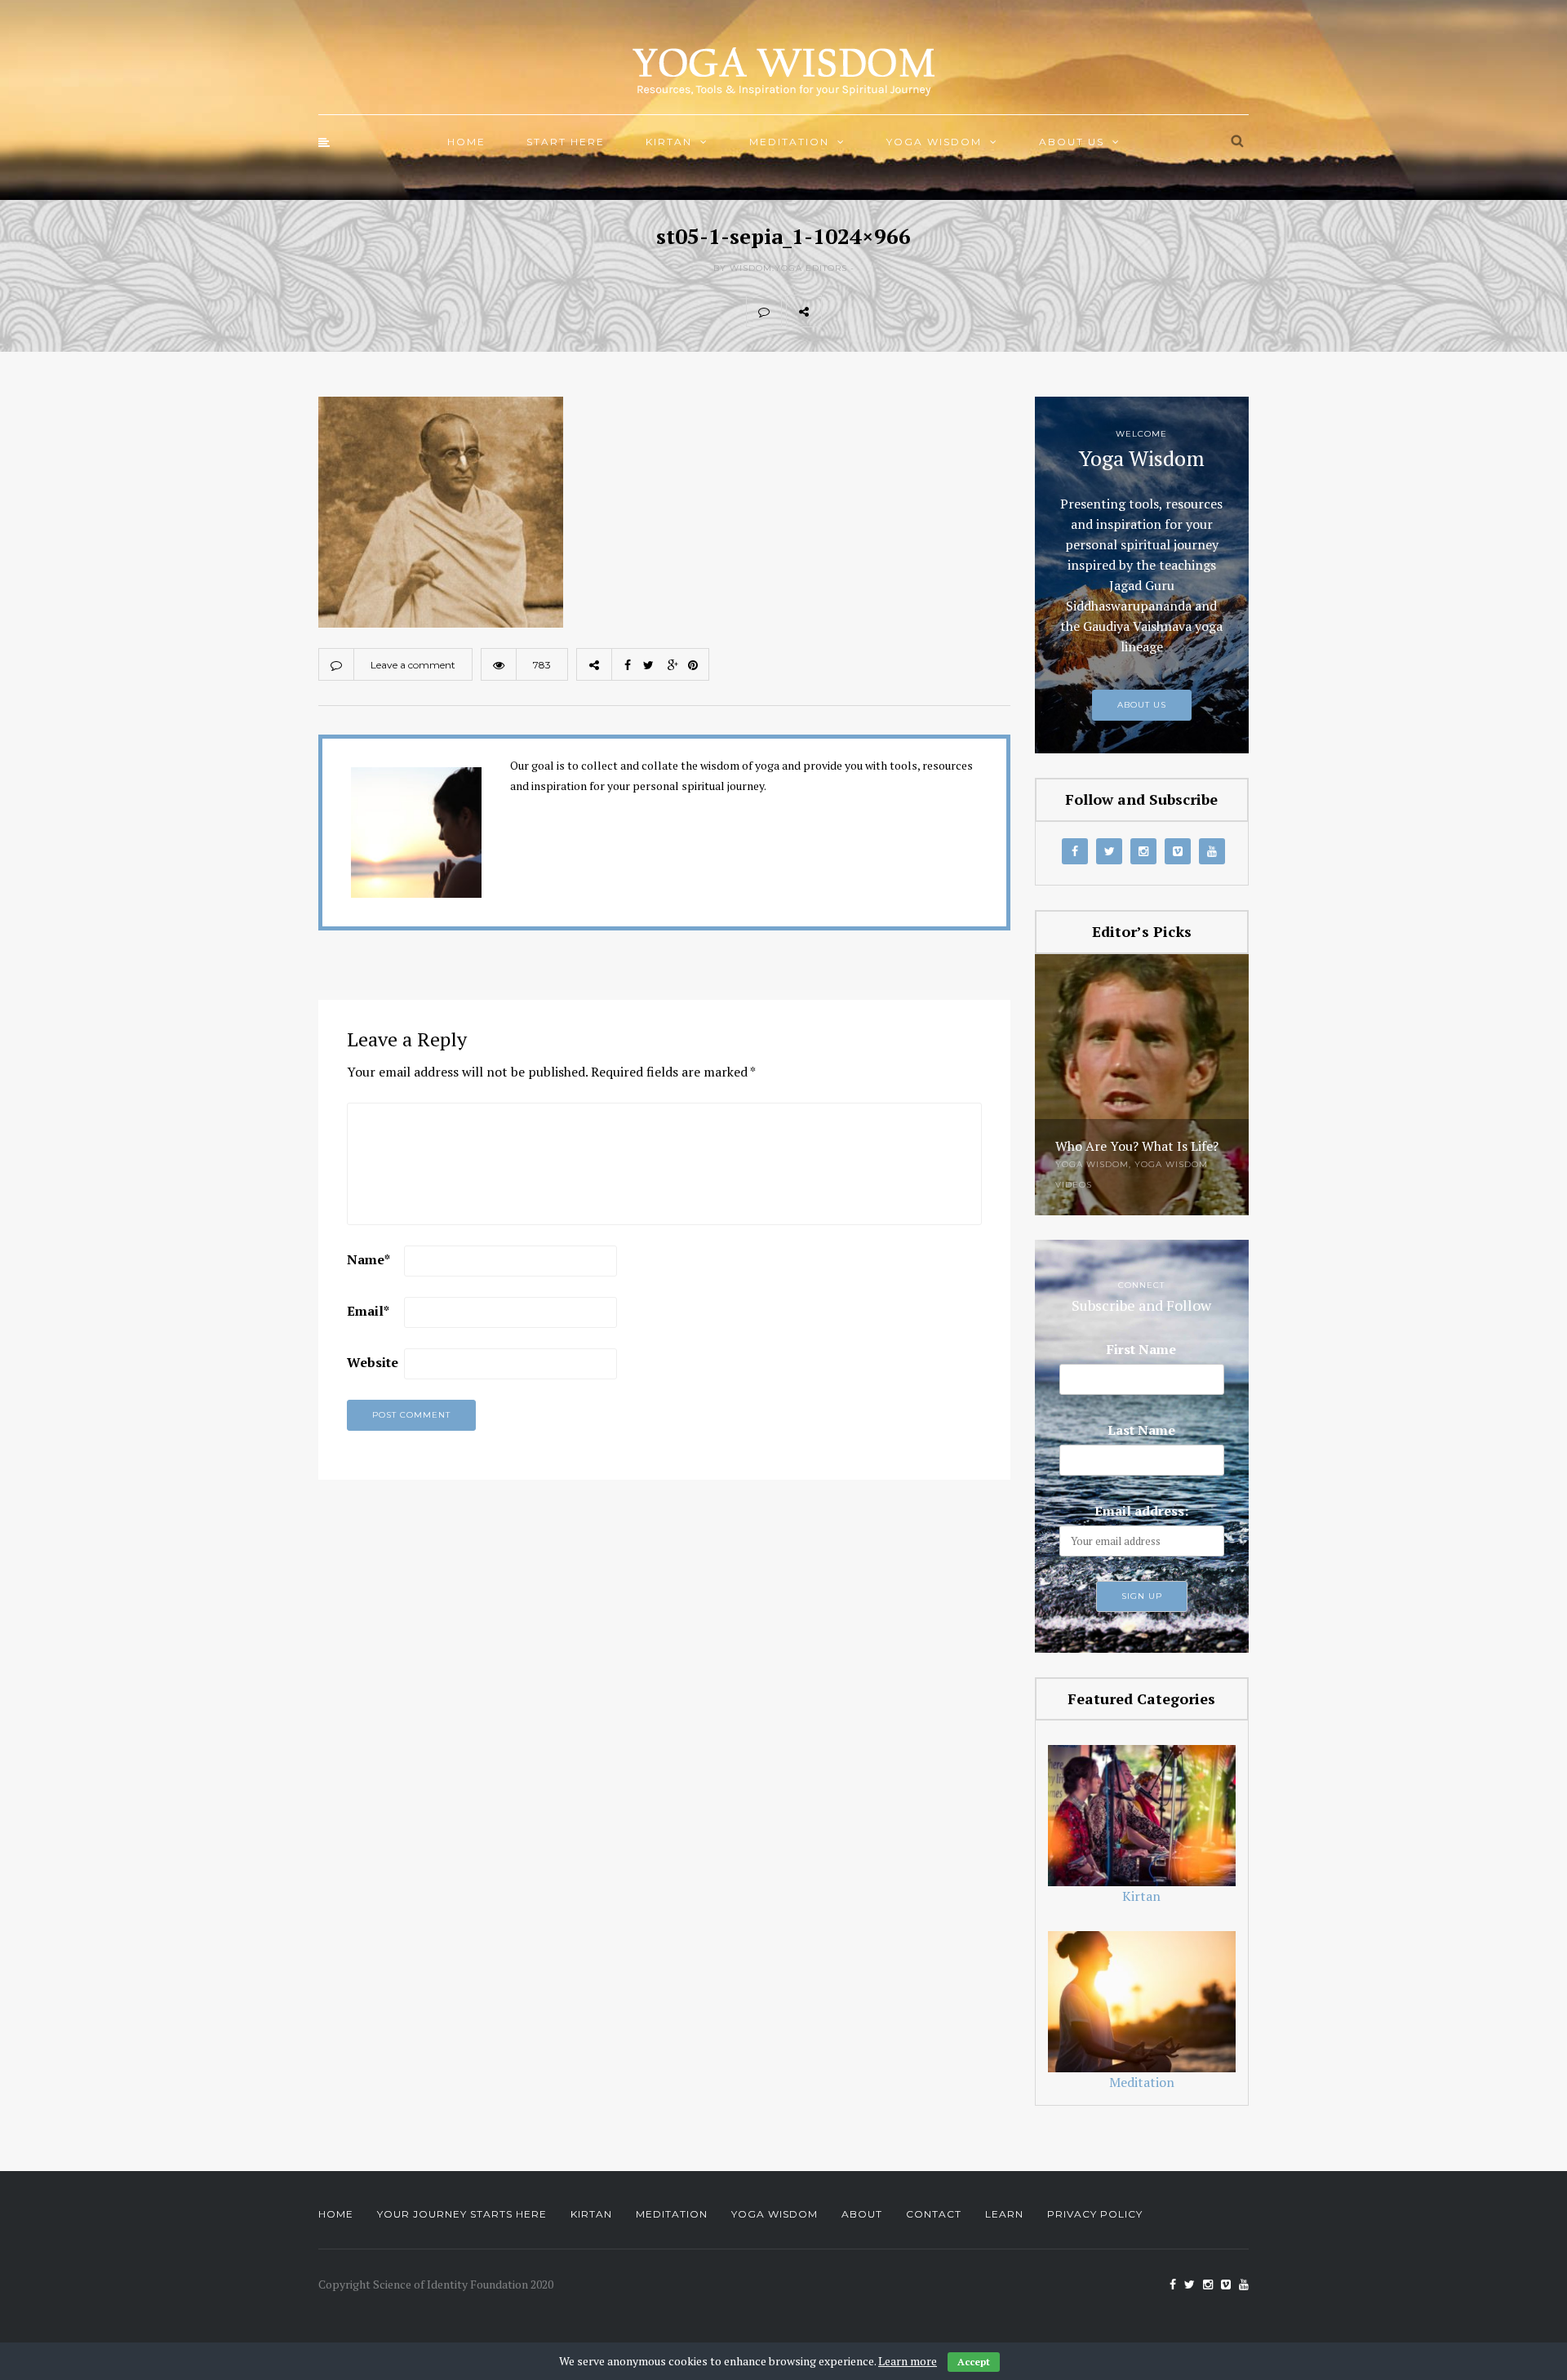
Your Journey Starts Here (462, 2214)
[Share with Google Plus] (911, 311)
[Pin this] (947, 311)
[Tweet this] (875, 311)
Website (373, 1362)
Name (368, 1259)
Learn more (908, 2361)
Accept (974, 2362)
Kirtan (669, 142)
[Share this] (839, 311)
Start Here (566, 142)
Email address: (1141, 1511)
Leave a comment (413, 665)
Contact (934, 2214)
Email (368, 1311)
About (862, 2214)
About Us (1072, 142)
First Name (1141, 1349)
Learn (1004, 2214)
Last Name (1141, 1430)
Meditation (789, 142)
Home (466, 142)
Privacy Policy (1095, 2214)
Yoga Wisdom (934, 142)
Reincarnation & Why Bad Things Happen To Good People (1132, 1132)
